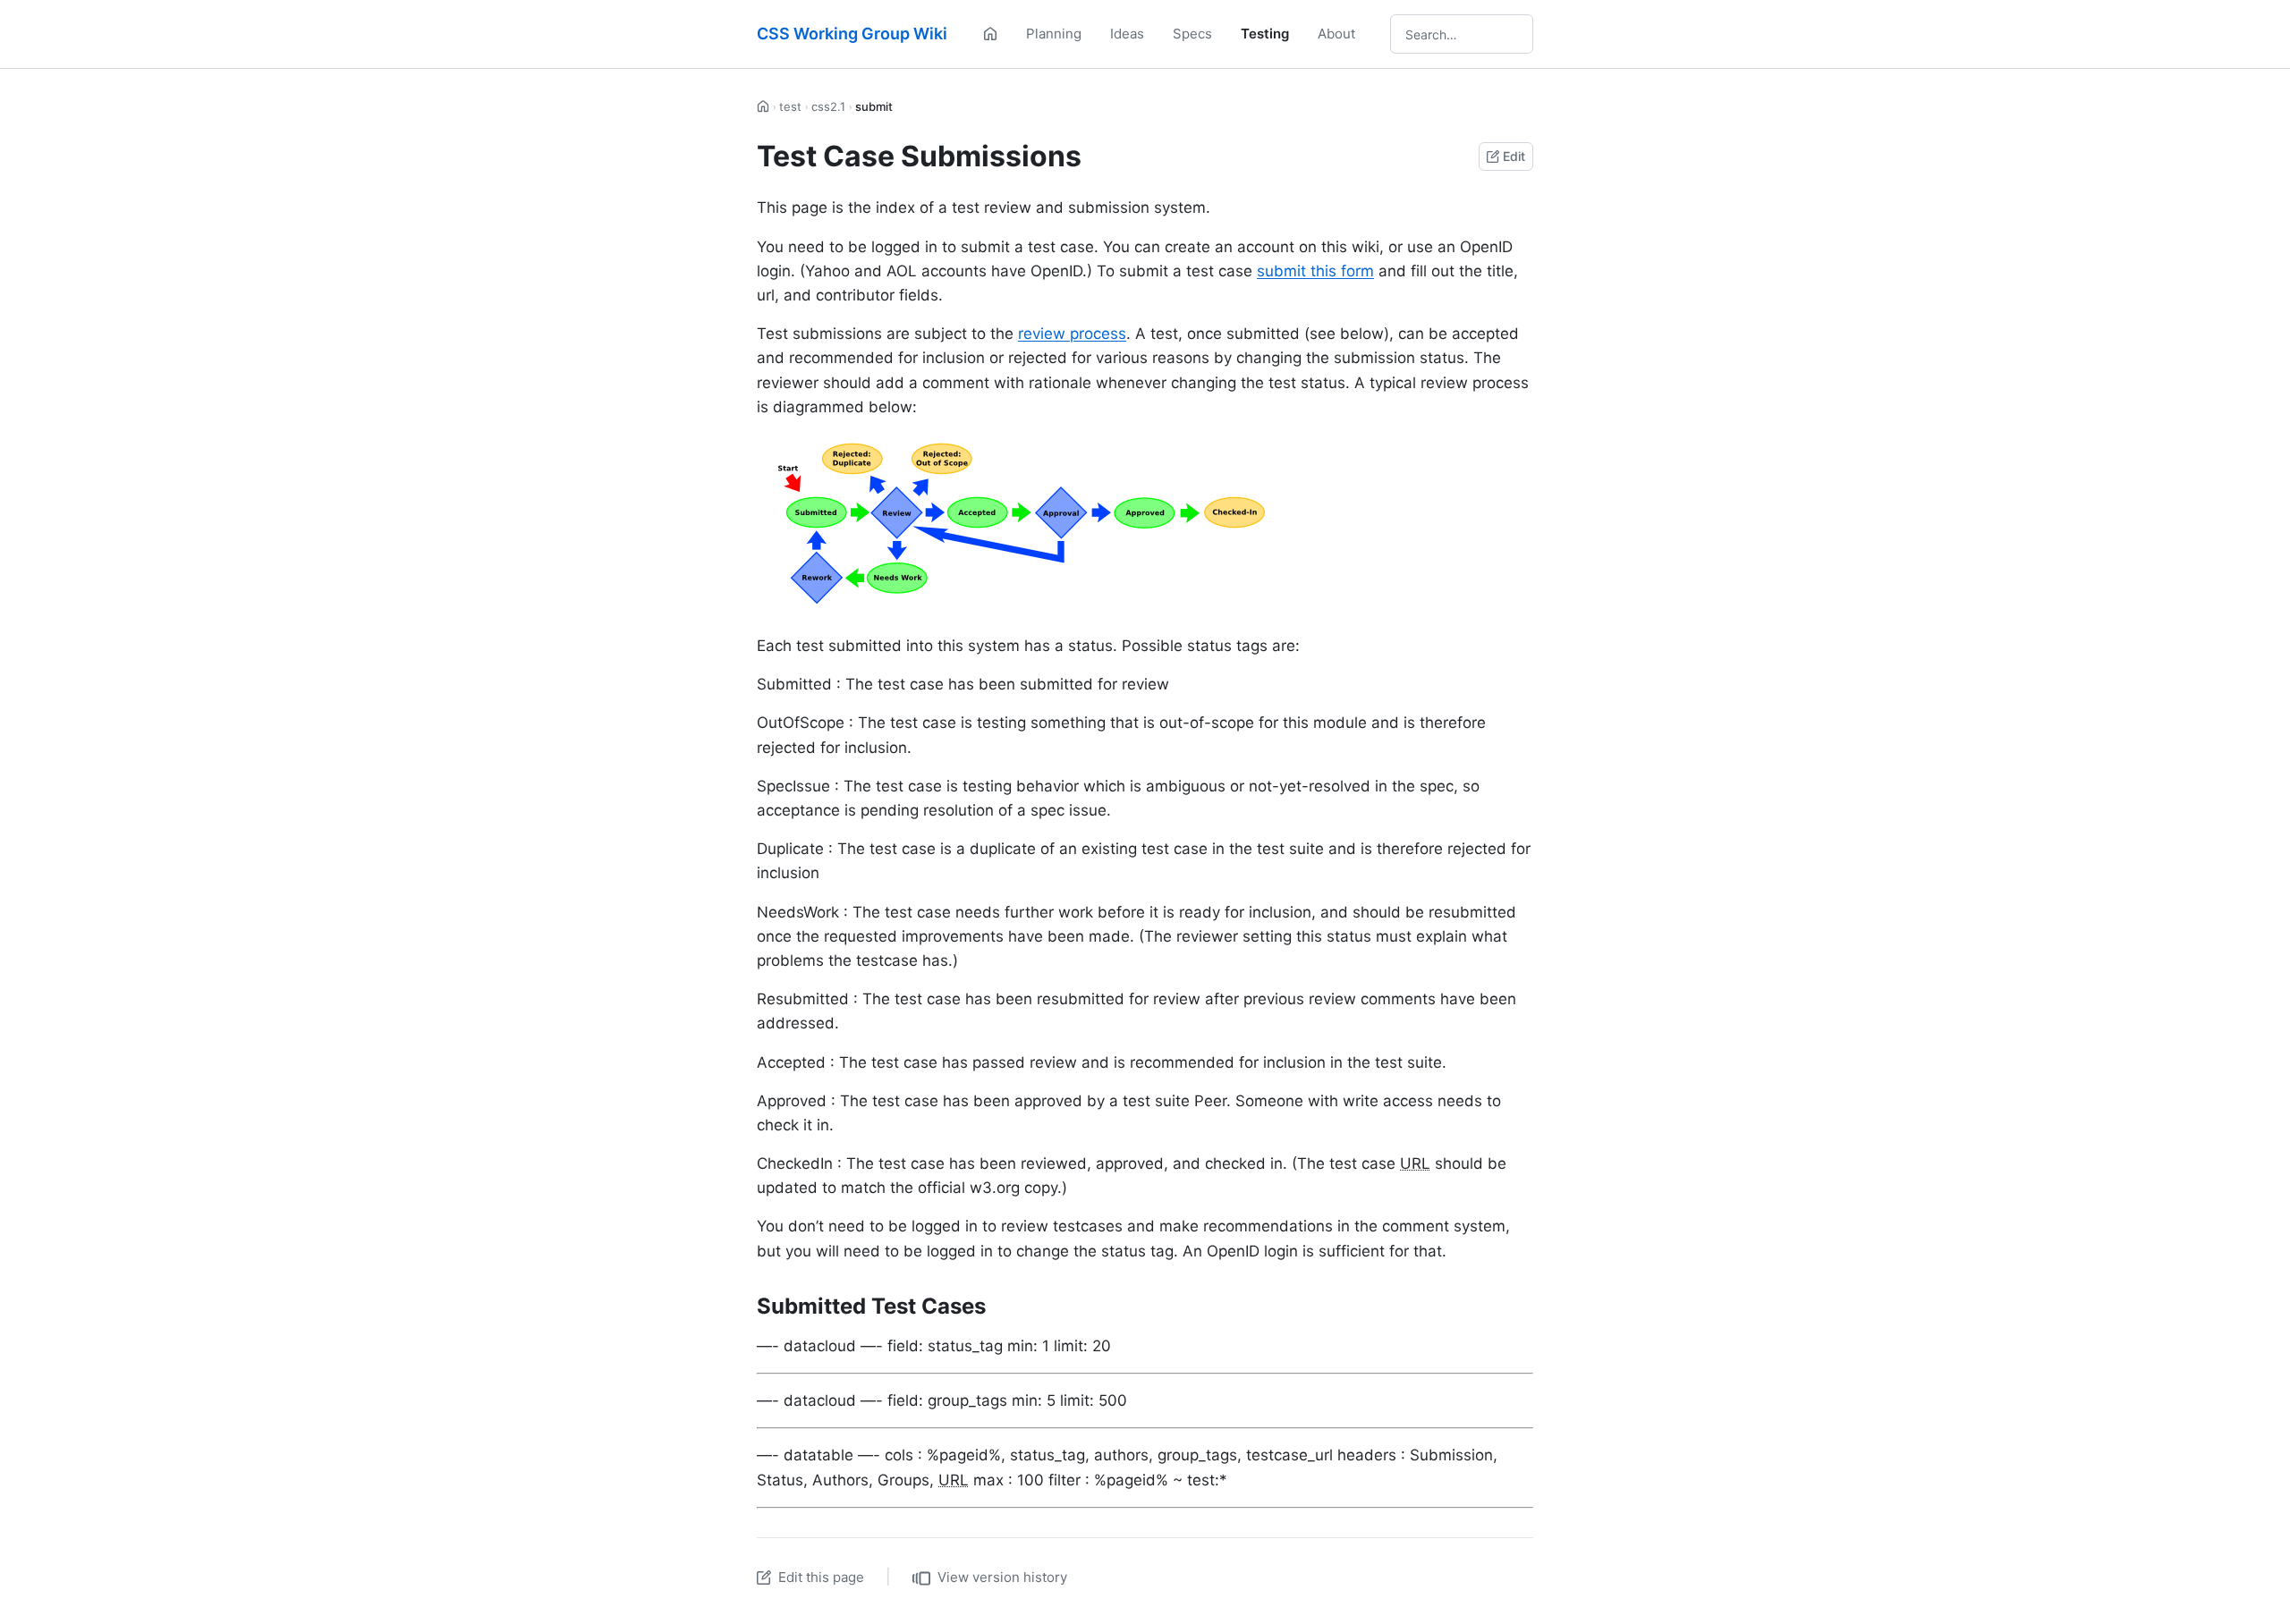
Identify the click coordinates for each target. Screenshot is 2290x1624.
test (790, 106)
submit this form (1315, 271)
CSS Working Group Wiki (852, 34)
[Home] (990, 34)
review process (1072, 334)
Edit (1514, 156)
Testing (1265, 34)
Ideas (1127, 34)
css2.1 (828, 106)
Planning (1054, 34)
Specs (1192, 34)
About (1336, 34)
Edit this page (821, 1577)
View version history (1002, 1577)
